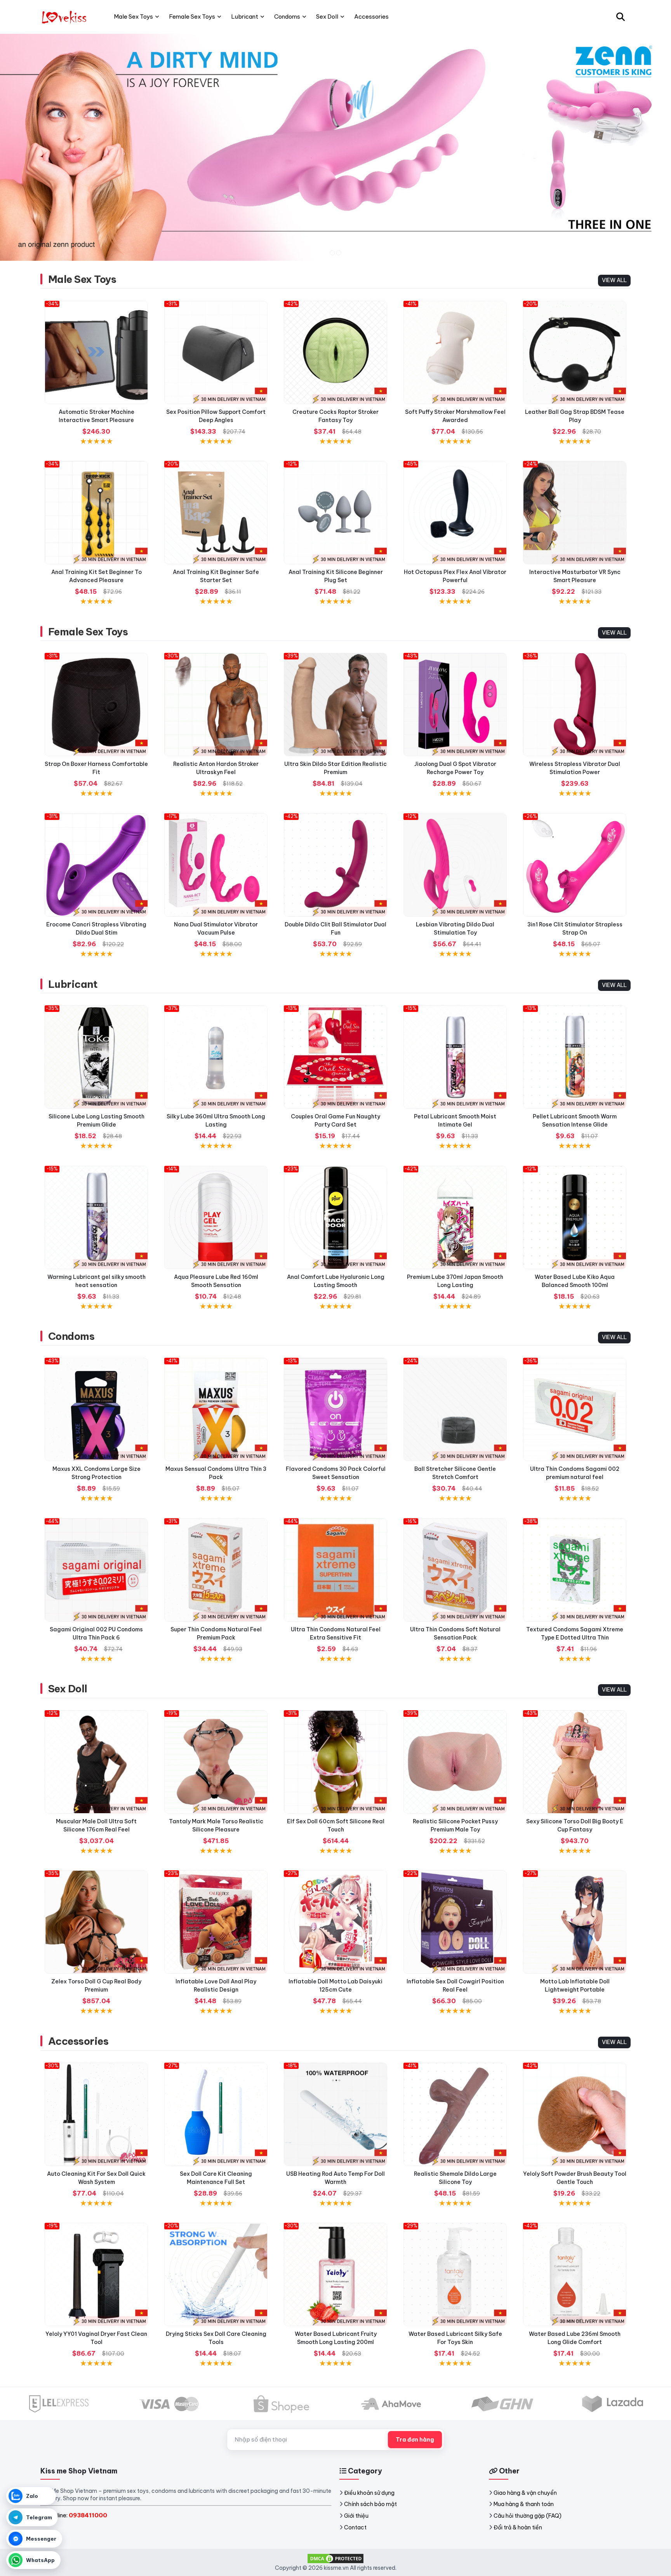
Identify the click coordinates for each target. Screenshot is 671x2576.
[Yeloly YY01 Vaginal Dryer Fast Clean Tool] (96, 2274)
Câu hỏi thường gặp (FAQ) (528, 2516)
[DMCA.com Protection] (335, 2558)
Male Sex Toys (82, 279)
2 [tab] (339, 253)
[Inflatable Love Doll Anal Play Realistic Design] (216, 1922)
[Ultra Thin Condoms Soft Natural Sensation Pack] (455, 1570)
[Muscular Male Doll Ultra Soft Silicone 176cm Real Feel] (96, 1762)
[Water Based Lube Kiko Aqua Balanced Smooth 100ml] (575, 1217)
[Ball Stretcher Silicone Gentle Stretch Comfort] (455, 1409)
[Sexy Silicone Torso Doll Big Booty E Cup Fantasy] (575, 1762)
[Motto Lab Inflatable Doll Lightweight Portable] (575, 1922)
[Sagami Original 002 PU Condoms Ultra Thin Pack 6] (96, 1570)
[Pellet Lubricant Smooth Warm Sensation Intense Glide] (575, 1057)
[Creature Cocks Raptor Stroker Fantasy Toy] (335, 352)
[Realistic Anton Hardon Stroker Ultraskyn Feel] (216, 705)
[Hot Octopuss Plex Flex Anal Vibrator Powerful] (455, 513)
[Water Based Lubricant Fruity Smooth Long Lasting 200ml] (335, 2274)
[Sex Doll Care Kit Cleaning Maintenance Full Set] (216, 2114)
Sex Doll (68, 1689)
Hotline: (77, 2515)
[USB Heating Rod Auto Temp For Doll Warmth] (335, 2114)
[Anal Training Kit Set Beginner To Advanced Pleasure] (96, 513)
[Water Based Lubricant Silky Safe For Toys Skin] (455, 2274)
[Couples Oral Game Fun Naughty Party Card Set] (335, 1057)
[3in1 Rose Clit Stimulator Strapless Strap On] (575, 865)
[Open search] (621, 17)
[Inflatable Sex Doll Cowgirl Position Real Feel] (455, 1922)
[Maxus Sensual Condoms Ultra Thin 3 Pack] (216, 1409)
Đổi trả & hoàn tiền (518, 2527)
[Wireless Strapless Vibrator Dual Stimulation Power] (575, 705)
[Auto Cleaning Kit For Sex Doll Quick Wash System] (96, 2114)
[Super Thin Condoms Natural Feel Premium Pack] (216, 1570)
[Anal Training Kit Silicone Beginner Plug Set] (335, 513)
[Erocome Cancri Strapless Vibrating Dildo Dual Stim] (96, 865)
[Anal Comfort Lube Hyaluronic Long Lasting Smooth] (335, 1217)
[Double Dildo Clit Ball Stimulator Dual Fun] (335, 865)
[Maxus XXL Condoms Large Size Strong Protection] (96, 1409)
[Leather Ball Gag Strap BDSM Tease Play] (575, 352)
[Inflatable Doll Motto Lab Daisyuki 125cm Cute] (335, 1922)
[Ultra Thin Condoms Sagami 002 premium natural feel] (575, 1409)
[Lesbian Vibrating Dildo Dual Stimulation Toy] (455, 865)
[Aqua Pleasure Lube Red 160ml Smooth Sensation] (216, 1217)
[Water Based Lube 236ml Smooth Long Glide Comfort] (575, 2274)
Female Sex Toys (88, 632)
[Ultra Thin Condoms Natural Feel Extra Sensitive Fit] (335, 1570)
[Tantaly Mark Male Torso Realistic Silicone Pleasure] (216, 1762)
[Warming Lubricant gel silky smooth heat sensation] (96, 1217)
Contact (355, 2527)
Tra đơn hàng (415, 2440)
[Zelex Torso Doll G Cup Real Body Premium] (96, 1922)
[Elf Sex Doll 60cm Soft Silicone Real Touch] (335, 1762)
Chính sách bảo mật (370, 2504)
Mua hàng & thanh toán (524, 2504)
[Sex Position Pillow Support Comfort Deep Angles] (216, 352)
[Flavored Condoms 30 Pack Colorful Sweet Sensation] (335, 1409)
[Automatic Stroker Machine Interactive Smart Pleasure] (96, 352)
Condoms (71, 1336)
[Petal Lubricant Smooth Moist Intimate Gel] (455, 1057)
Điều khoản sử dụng (369, 2493)
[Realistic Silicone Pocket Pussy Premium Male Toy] (455, 1762)
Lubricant (73, 984)
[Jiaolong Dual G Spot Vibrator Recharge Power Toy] (455, 705)
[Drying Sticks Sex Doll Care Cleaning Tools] (216, 2274)
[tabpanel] (335, 147)
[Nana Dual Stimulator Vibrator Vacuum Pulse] (216, 865)
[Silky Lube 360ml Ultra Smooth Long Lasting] (216, 1057)
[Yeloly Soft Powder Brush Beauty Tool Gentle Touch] (575, 2114)
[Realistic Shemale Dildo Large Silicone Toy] (455, 2114)
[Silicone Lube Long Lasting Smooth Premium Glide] (96, 1057)
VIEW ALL (614, 280)
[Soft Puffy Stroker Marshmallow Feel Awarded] (455, 352)
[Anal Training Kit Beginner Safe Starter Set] (216, 513)
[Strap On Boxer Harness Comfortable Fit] (96, 705)
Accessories (78, 2041)
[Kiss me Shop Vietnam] (65, 17)
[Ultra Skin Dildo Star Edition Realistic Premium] (335, 705)
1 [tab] (332, 253)
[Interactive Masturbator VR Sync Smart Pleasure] (575, 513)
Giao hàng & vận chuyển (525, 2493)
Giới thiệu (356, 2516)
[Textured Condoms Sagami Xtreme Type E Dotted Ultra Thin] (575, 1570)
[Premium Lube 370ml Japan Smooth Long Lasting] (455, 1217)
